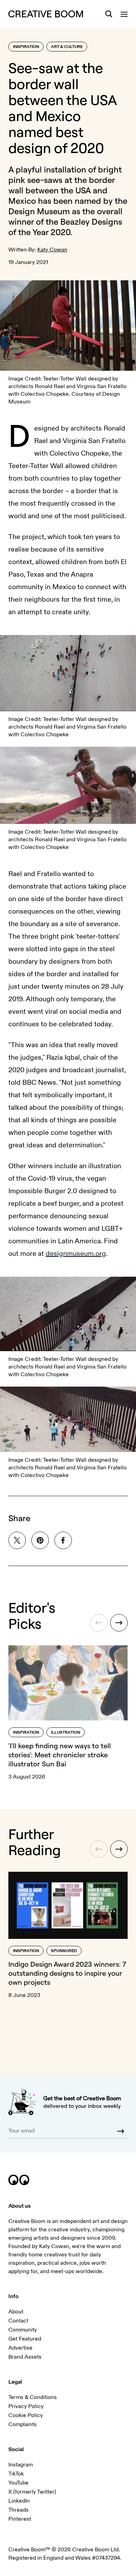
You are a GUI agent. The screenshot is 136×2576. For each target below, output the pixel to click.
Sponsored (64, 1951)
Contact (18, 2321)
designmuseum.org (76, 1254)
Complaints (22, 2424)
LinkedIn (19, 2501)
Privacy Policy (26, 2406)
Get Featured (25, 2339)
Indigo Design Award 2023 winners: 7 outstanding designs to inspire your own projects (67, 1973)
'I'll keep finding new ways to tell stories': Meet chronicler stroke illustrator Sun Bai (60, 1755)
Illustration (66, 1732)
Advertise (20, 2348)
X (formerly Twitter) (32, 2492)
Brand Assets (25, 2357)
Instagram (21, 2465)
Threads (18, 2510)
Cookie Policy (26, 2415)
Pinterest (20, 2519)
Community (23, 2330)
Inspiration (26, 47)
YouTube (18, 2483)
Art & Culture (67, 47)
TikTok (16, 2474)
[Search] (109, 14)
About (16, 2312)
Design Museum (39, 211)
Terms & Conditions (33, 2397)
